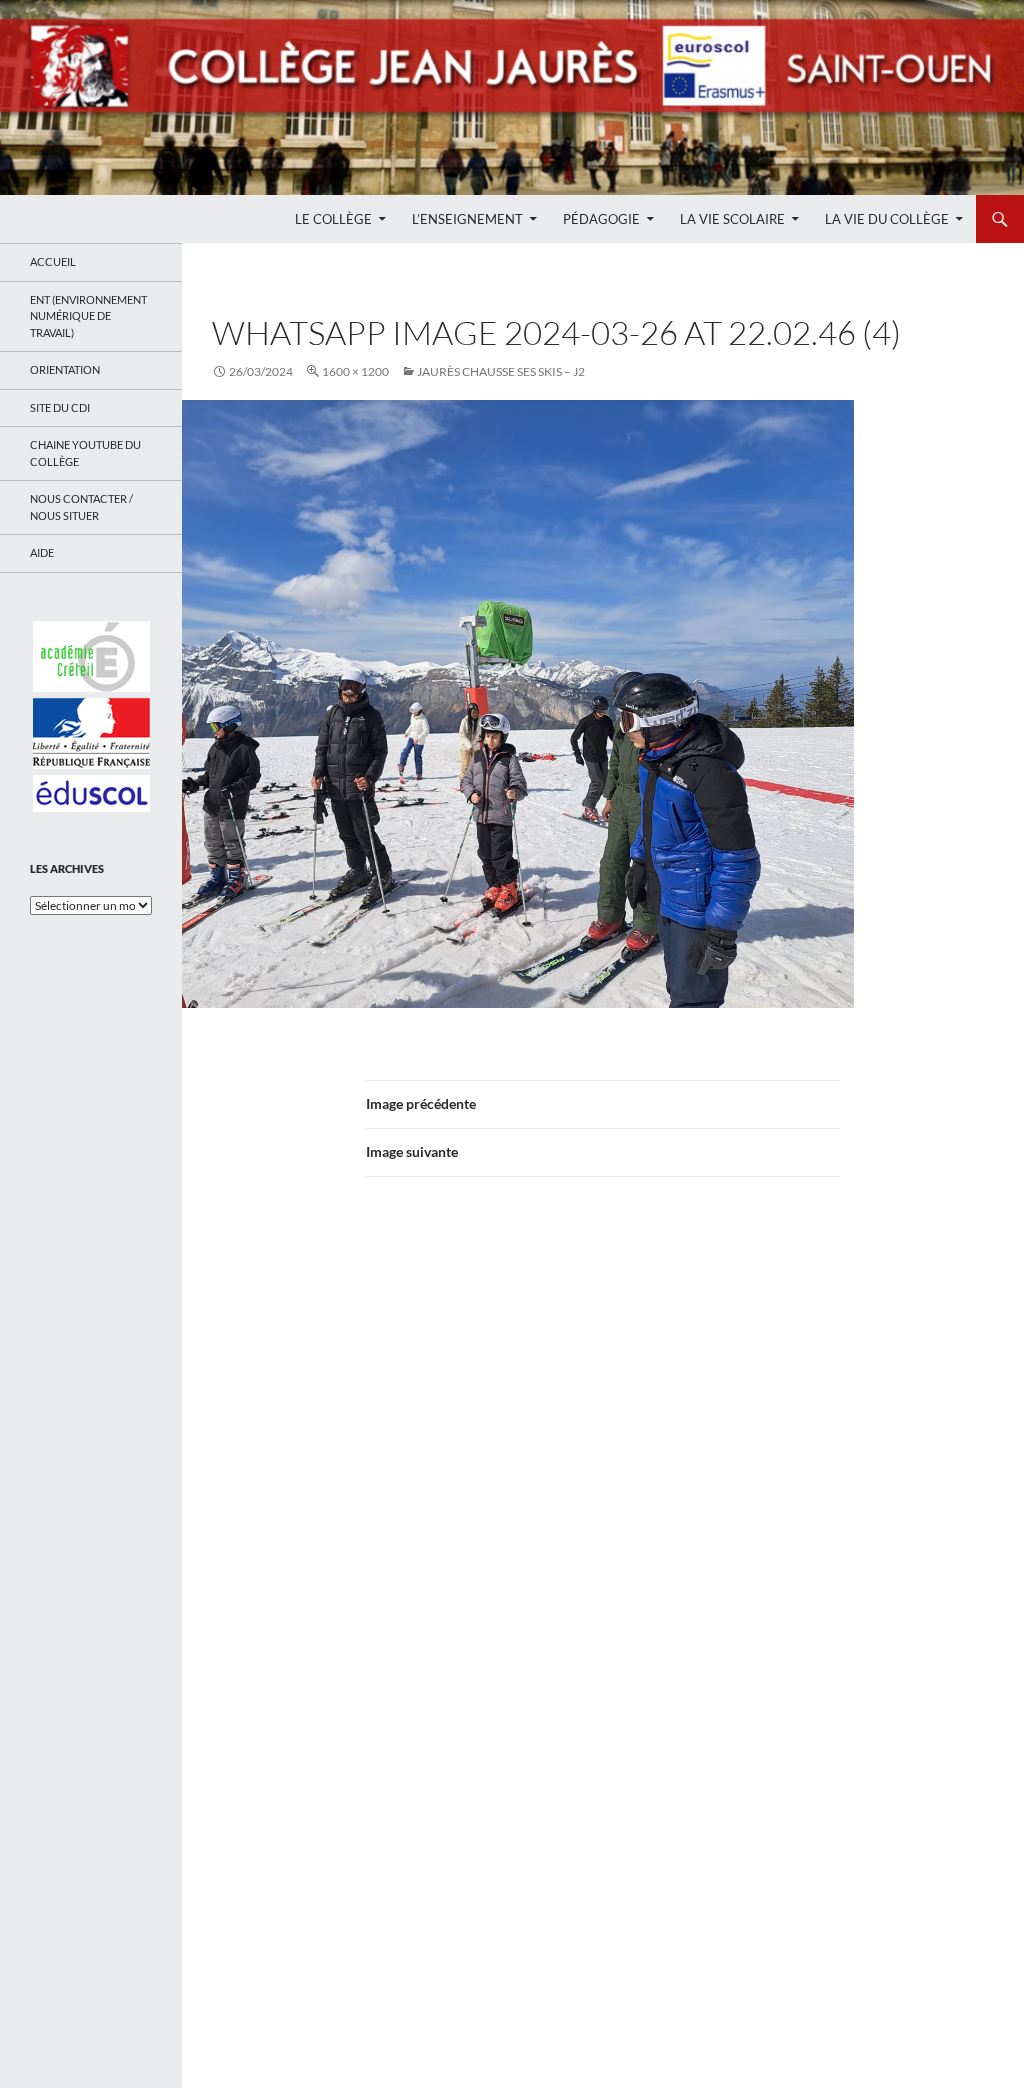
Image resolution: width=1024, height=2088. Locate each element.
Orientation (65, 369)
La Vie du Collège (887, 219)
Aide (42, 552)
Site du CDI (60, 407)
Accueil (53, 261)
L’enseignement (467, 219)
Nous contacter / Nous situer (81, 507)
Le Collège (333, 219)
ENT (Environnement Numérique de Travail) (88, 316)
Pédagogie (601, 219)
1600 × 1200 (355, 371)
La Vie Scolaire (732, 219)
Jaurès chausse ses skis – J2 (501, 371)
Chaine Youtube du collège (85, 453)
